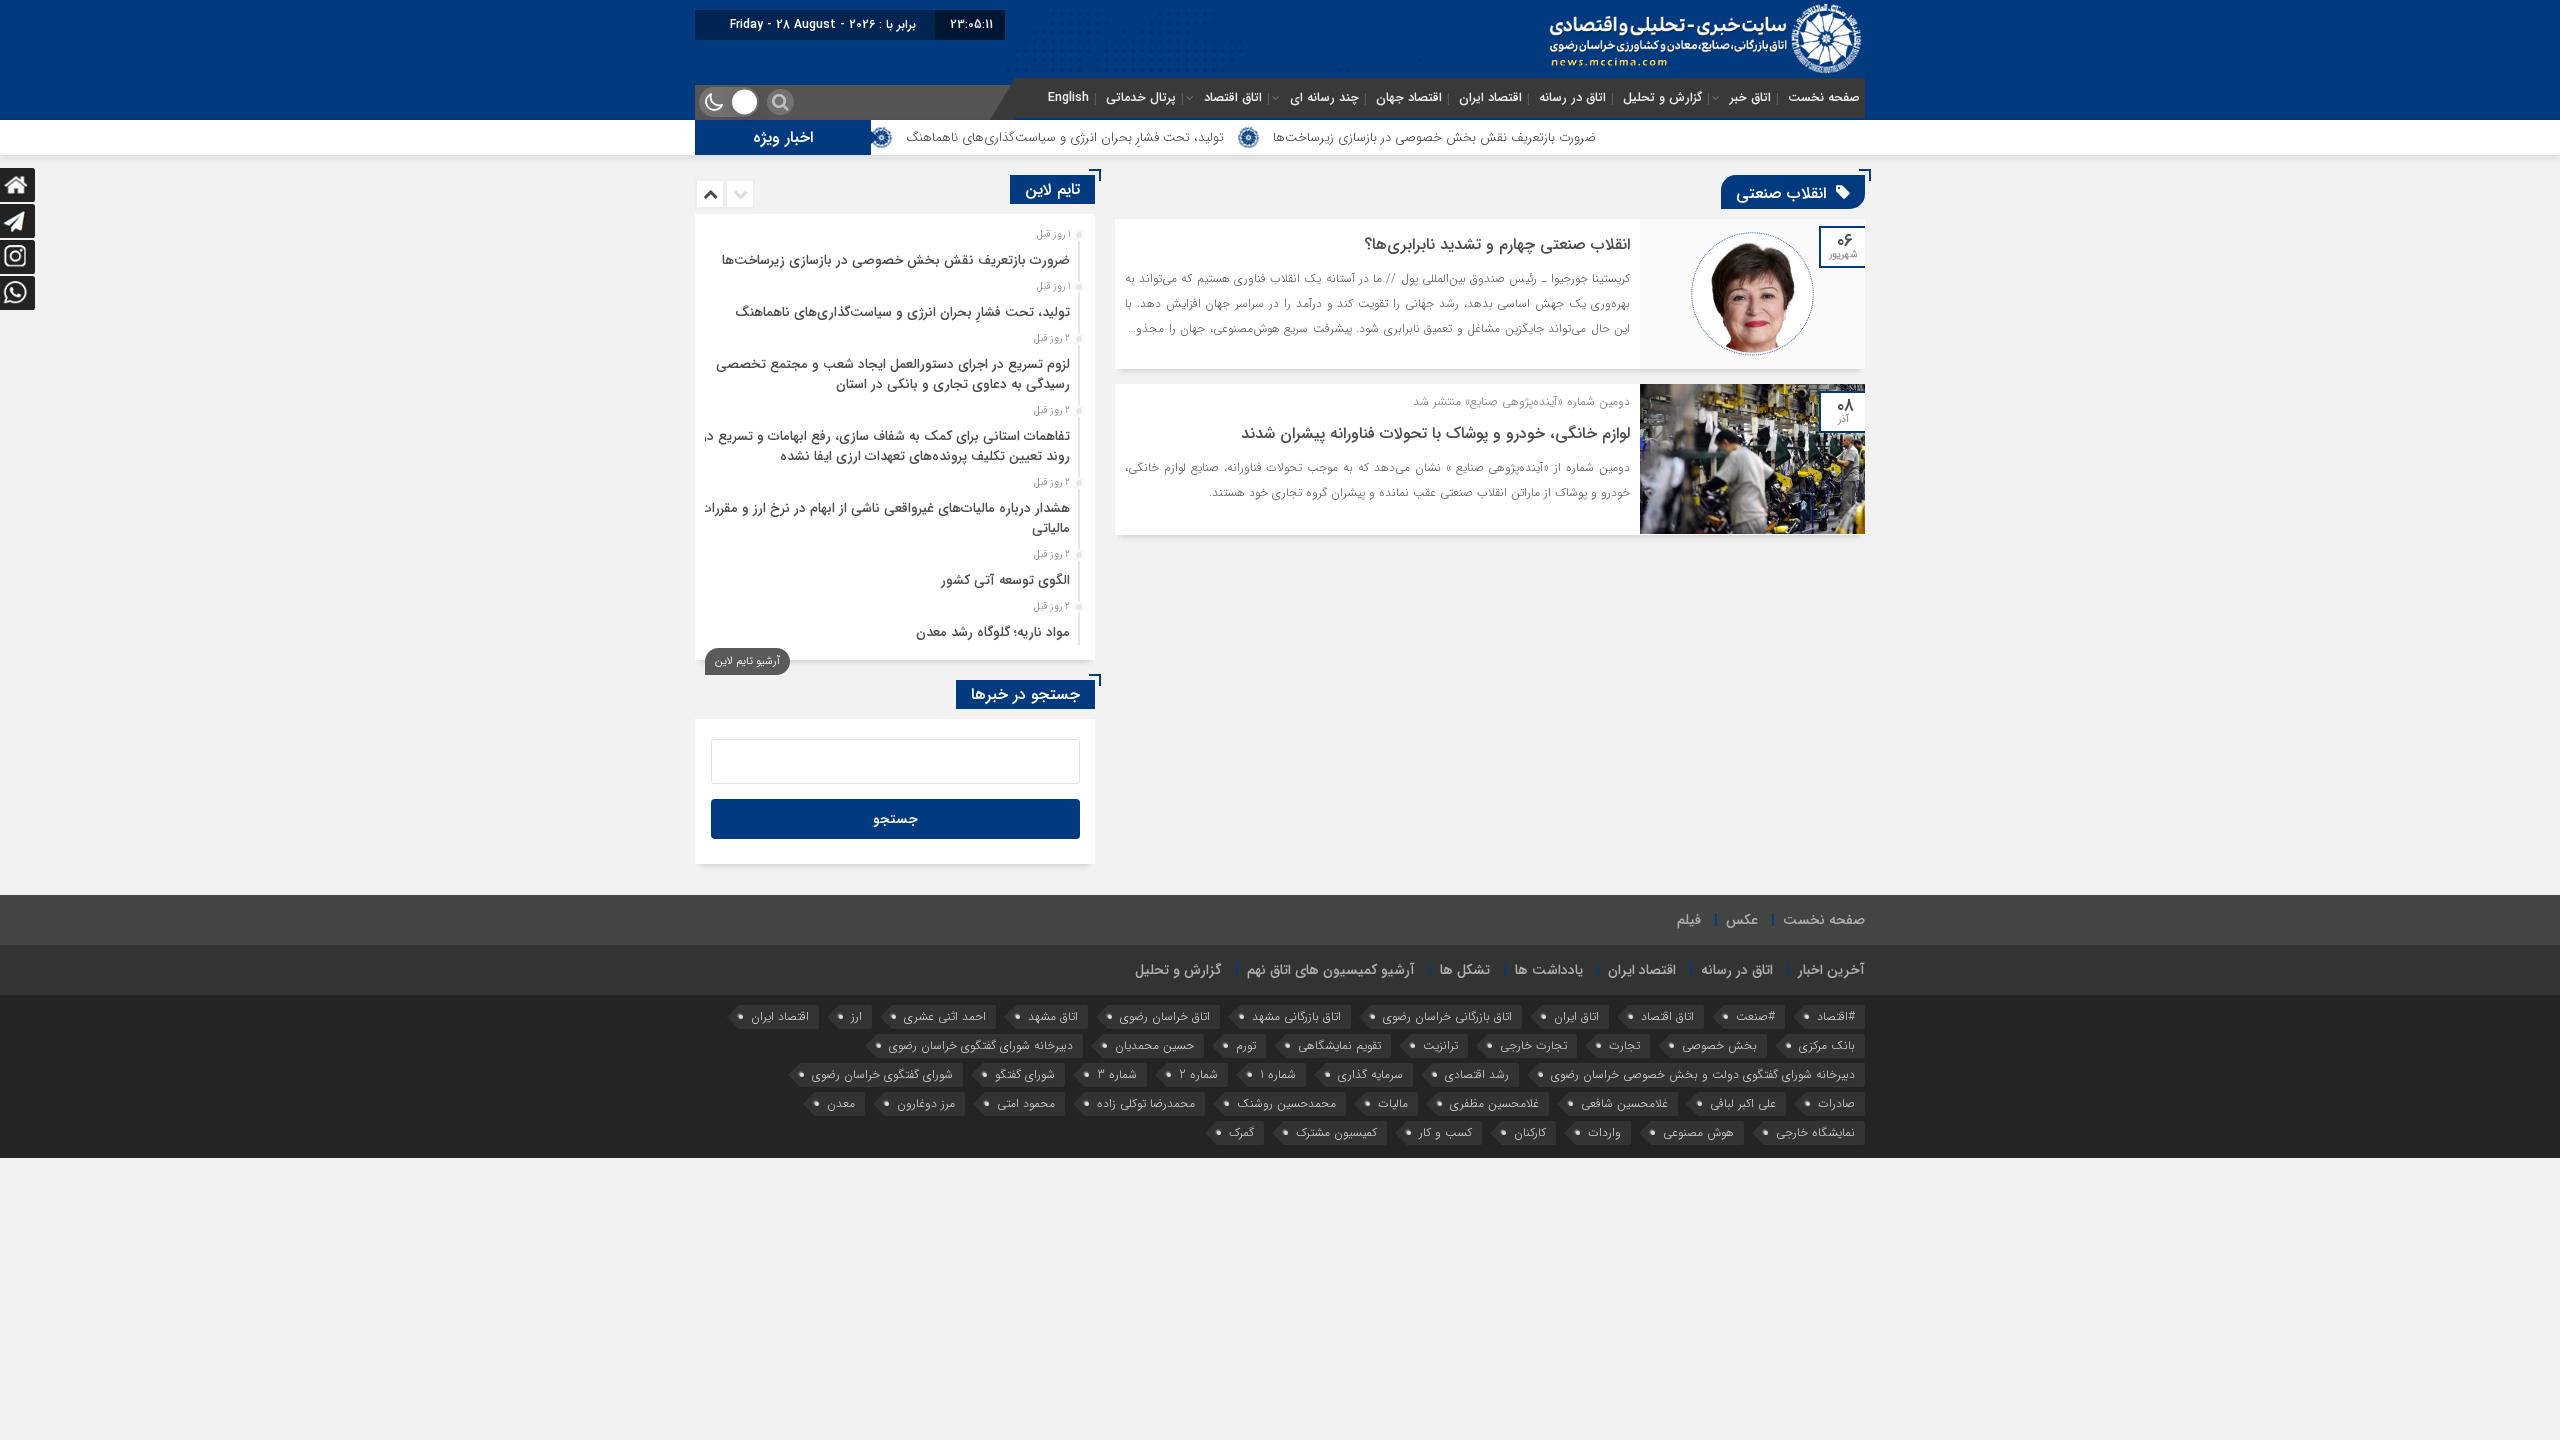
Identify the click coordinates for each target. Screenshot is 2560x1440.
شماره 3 (1117, 1074)
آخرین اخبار (1831, 970)
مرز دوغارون (926, 1103)
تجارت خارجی (1533, 1045)
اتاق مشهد (1053, 1016)
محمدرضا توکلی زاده (1146, 1103)
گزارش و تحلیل (1662, 98)
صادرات (1836, 1103)
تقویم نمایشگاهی (1339, 1045)
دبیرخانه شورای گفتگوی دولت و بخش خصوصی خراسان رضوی (1703, 1074)
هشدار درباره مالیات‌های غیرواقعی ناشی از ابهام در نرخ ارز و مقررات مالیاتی (885, 518)
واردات (1604, 1132)
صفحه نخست (1824, 98)
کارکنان (1530, 1132)
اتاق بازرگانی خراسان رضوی (1447, 1016)
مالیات (1393, 1103)
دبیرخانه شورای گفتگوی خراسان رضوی (981, 1045)
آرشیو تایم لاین (747, 661)
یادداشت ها (1549, 970)
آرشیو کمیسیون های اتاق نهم (1331, 970)
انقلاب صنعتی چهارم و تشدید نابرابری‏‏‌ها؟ (1497, 244)
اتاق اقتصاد (1233, 98)
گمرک (1241, 1132)
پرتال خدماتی (1141, 98)
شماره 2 (1198, 1074)
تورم (1246, 1045)
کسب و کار (1445, 1132)
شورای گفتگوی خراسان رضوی (882, 1074)
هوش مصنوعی (1698, 1132)
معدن (841, 1103)
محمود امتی (1026, 1103)
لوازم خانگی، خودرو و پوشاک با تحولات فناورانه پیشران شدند (1435, 433)
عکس (1742, 920)
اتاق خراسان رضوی (1165, 1016)
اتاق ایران (1576, 1016)
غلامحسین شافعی (1624, 1103)
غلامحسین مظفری (1494, 1103)
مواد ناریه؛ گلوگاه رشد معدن (993, 632)
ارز (856, 1016)
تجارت (1624, 1045)
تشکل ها (1465, 970)
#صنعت (1755, 1016)
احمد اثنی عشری (945, 1016)
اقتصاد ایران (1490, 98)
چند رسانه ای (1324, 98)
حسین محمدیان (1154, 1045)
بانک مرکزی (1827, 1045)
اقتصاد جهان (1409, 98)
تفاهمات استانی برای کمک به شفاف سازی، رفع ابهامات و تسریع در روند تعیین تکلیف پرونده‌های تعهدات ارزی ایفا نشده (886, 446)
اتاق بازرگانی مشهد (1296, 1016)
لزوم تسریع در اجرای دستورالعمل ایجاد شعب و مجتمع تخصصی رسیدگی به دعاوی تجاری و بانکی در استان (893, 374)
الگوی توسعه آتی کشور (1005, 580)
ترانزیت (1440, 1045)
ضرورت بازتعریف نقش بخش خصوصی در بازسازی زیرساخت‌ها (1512, 137)
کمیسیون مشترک (1336, 1132)
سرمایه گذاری (1370, 1074)
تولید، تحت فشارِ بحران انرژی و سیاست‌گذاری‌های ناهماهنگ (1143, 137)
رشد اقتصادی (1477, 1074)
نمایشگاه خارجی (1815, 1132)
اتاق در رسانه (1572, 98)
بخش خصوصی (1719, 1045)
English (1068, 98)
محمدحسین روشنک (1286, 1103)
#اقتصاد (1836, 1016)
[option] (892, 255)
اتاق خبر (1750, 98)
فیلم (1689, 920)
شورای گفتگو (1025, 1074)
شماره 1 (1278, 1074)
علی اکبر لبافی (1743, 1103)
